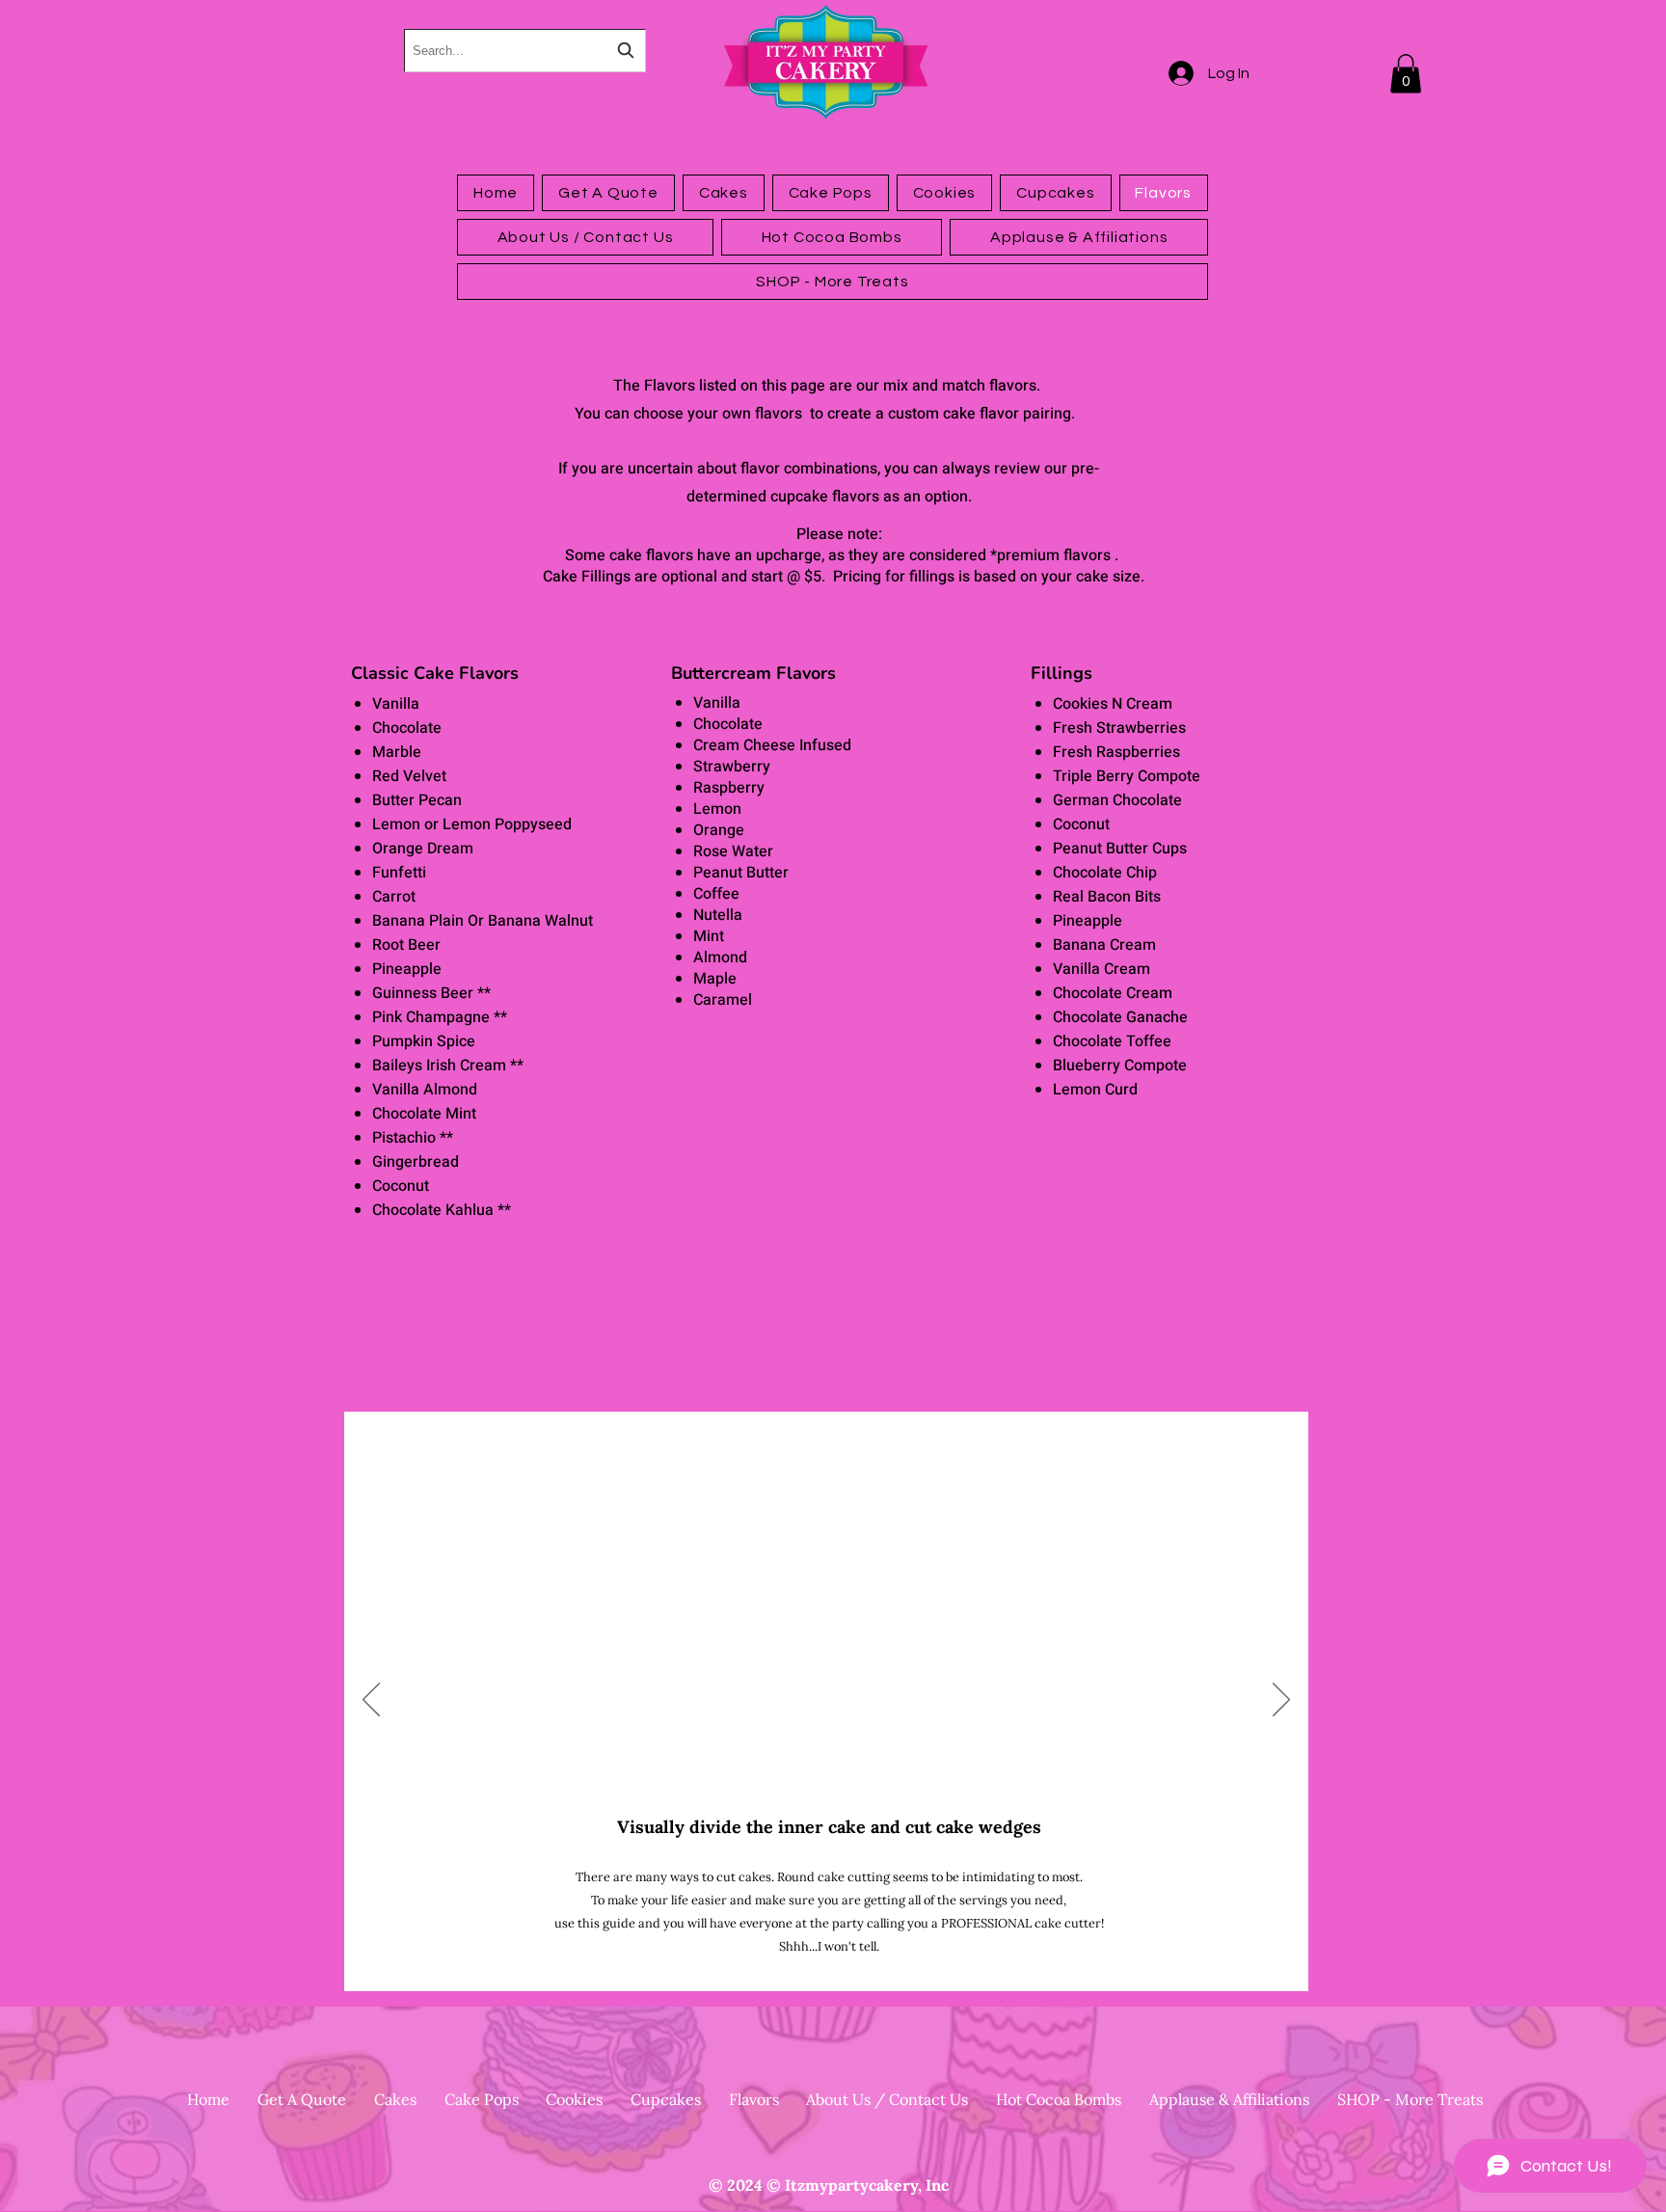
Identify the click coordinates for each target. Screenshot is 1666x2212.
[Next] (1281, 1701)
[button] (1406, 74)
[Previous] (371, 1701)
